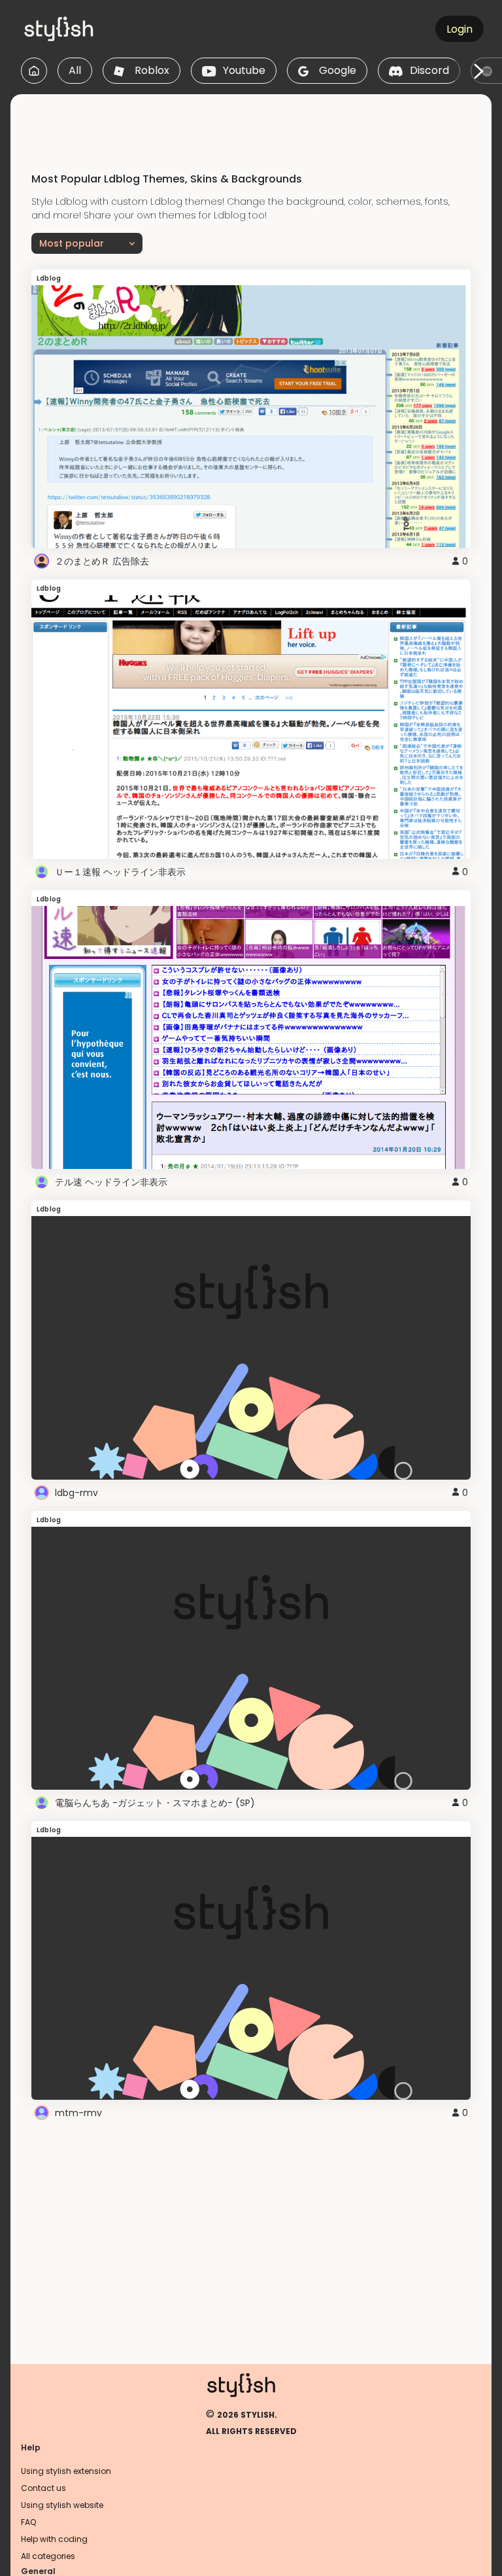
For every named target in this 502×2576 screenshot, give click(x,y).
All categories (48, 2556)
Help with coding (54, 2539)
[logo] (82, 29)
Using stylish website (62, 2505)
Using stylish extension (66, 2471)
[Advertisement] (251, 124)
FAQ (28, 2522)
